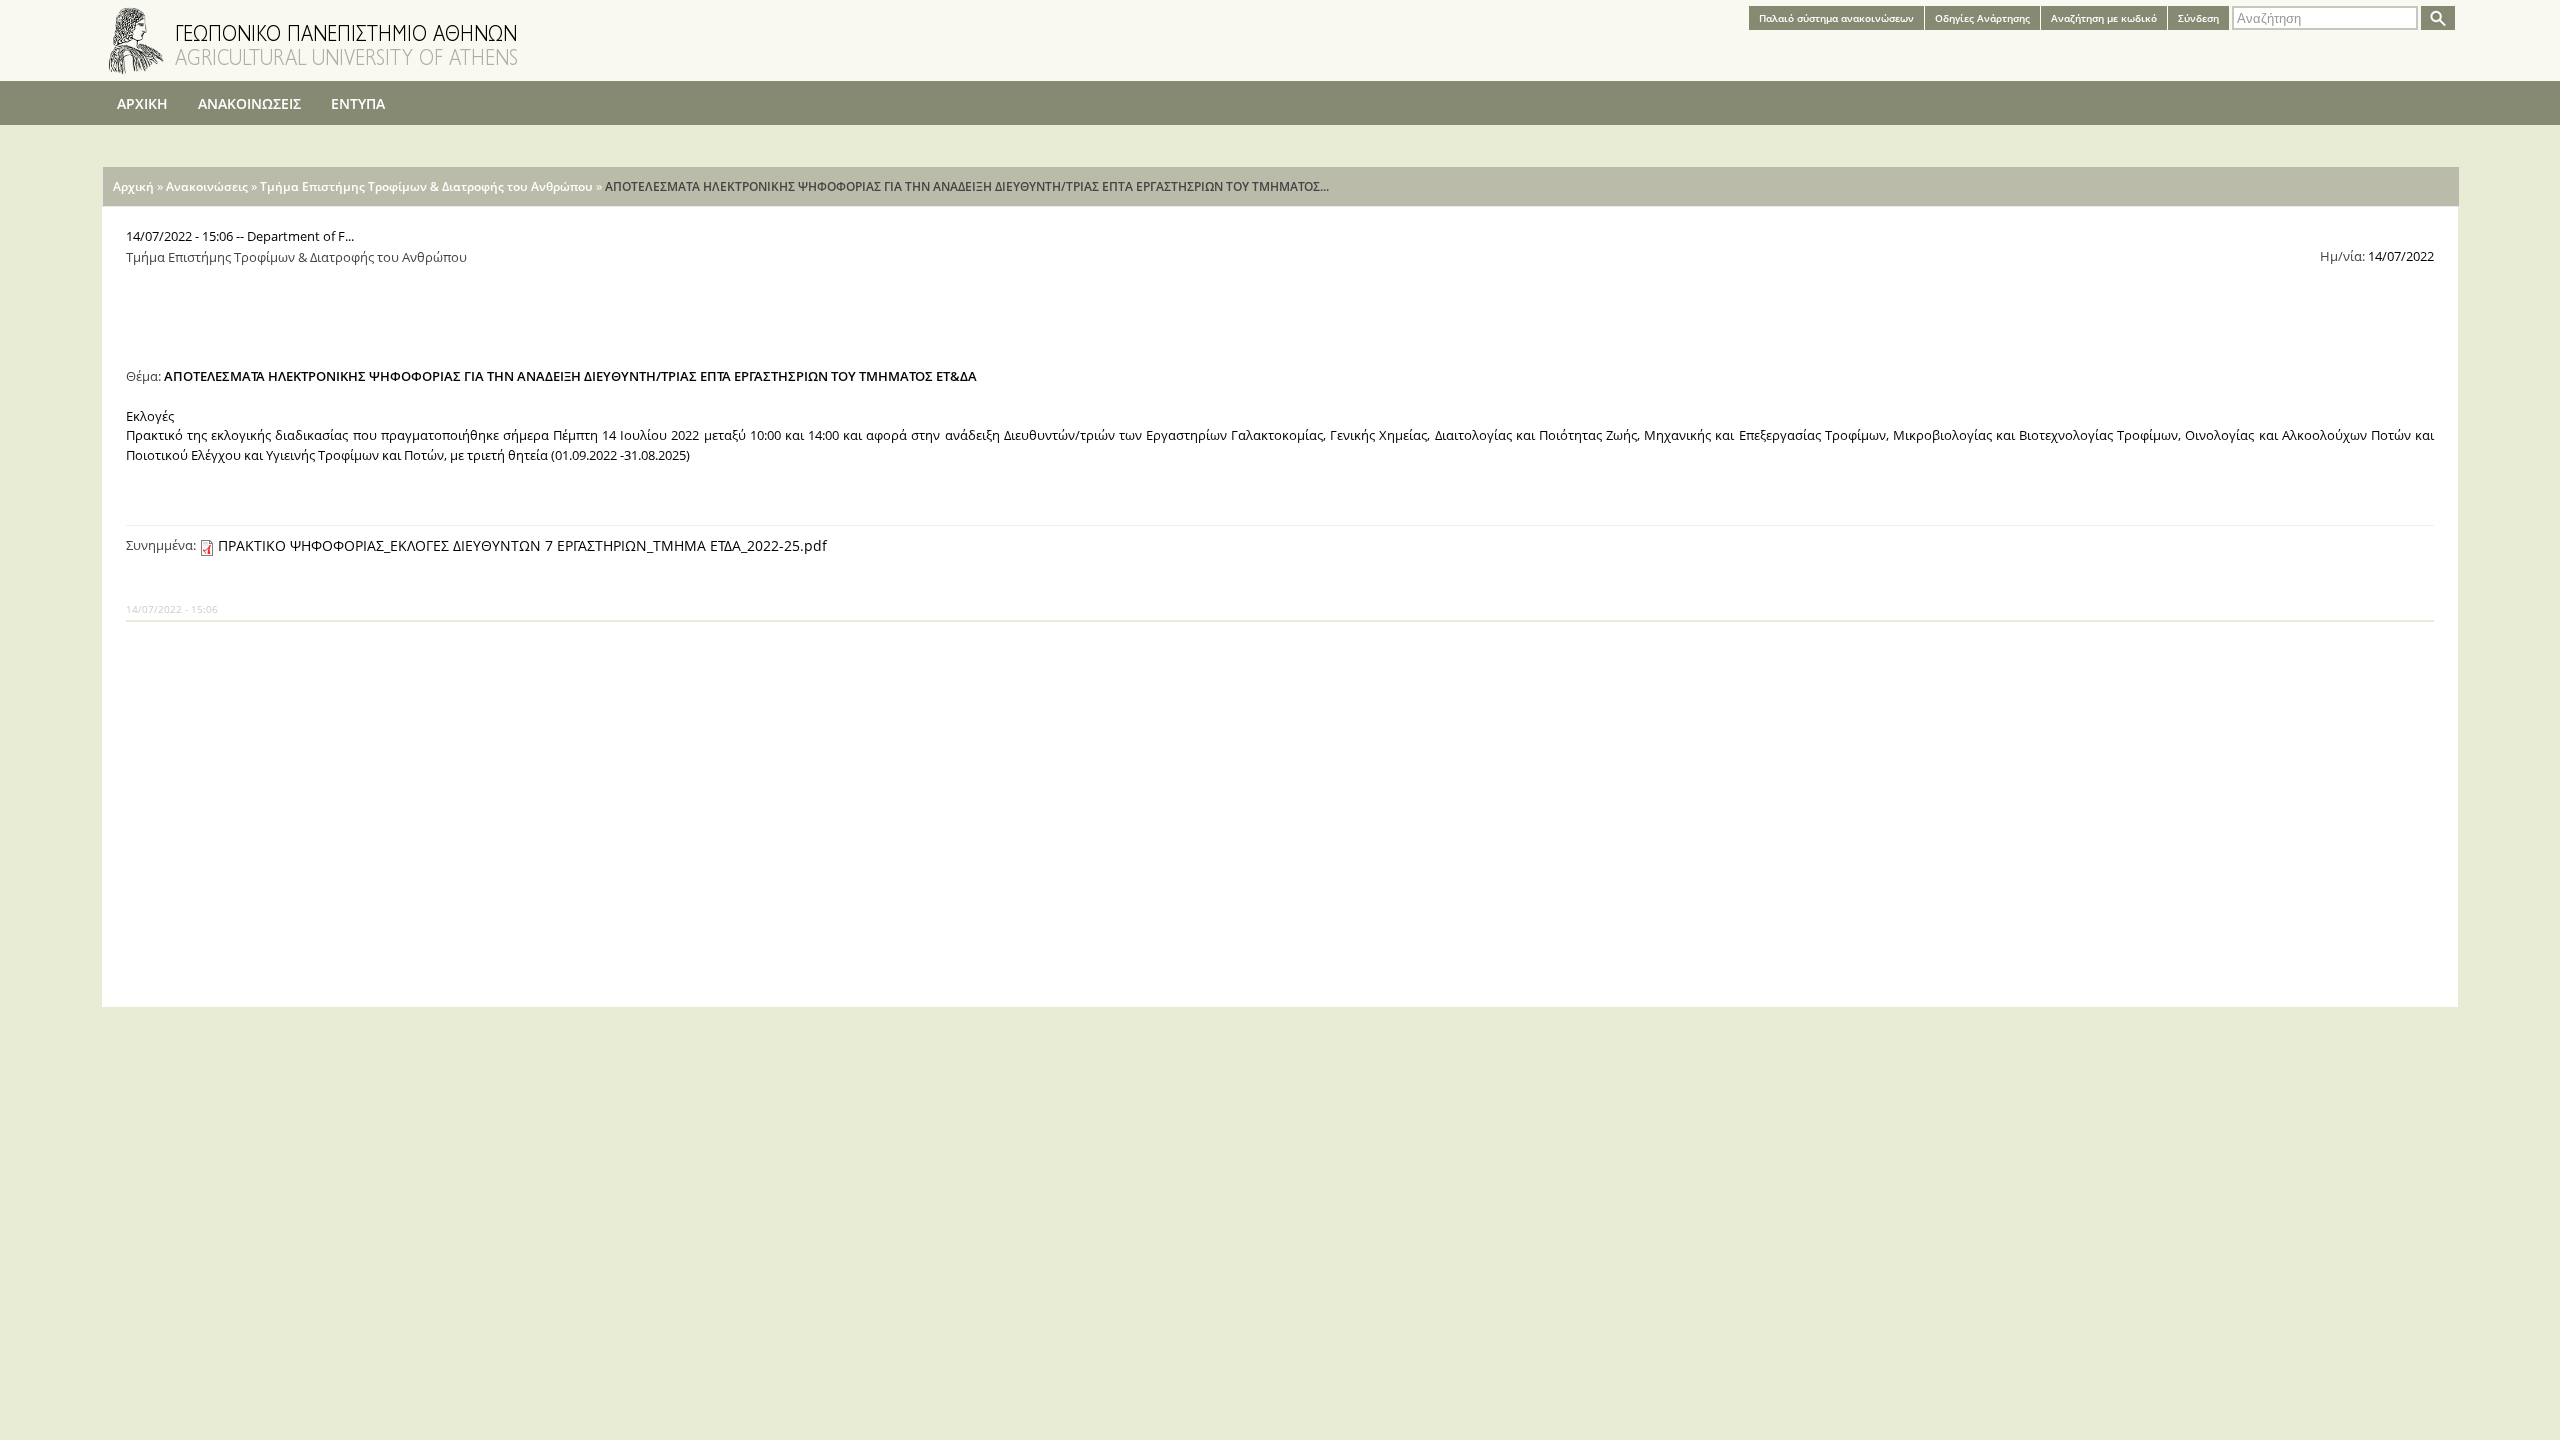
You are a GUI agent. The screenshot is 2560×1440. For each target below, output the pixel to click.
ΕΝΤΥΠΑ (358, 103)
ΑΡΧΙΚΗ (142, 103)
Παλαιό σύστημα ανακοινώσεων (1836, 18)
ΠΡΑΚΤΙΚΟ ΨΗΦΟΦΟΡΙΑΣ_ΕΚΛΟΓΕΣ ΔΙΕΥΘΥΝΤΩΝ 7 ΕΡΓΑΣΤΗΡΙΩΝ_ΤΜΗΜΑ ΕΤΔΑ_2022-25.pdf (522, 545)
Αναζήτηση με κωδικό (2104, 18)
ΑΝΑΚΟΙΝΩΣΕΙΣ (249, 103)
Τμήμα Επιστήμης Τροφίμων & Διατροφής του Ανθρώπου (426, 186)
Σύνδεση (2198, 18)
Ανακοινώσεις (207, 186)
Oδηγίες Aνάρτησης (1982, 18)
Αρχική (133, 186)
